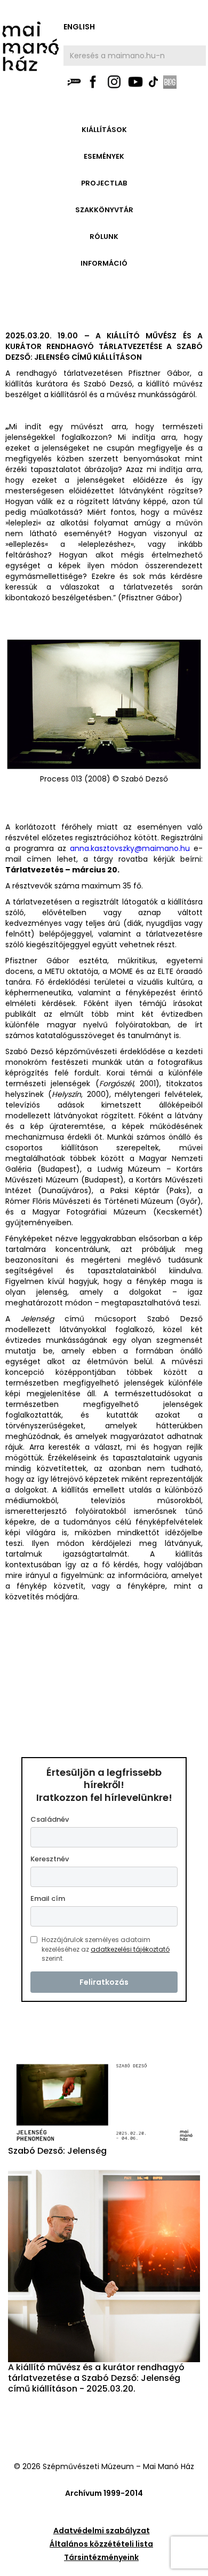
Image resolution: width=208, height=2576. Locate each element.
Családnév (50, 1819)
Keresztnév (50, 1859)
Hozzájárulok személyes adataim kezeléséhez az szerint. (106, 1949)
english (79, 27)
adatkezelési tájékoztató (130, 1949)
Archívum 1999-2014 (104, 2493)
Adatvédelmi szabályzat (102, 2531)
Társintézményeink (101, 2557)
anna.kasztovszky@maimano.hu (130, 848)
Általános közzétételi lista (101, 2544)
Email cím (48, 1898)
